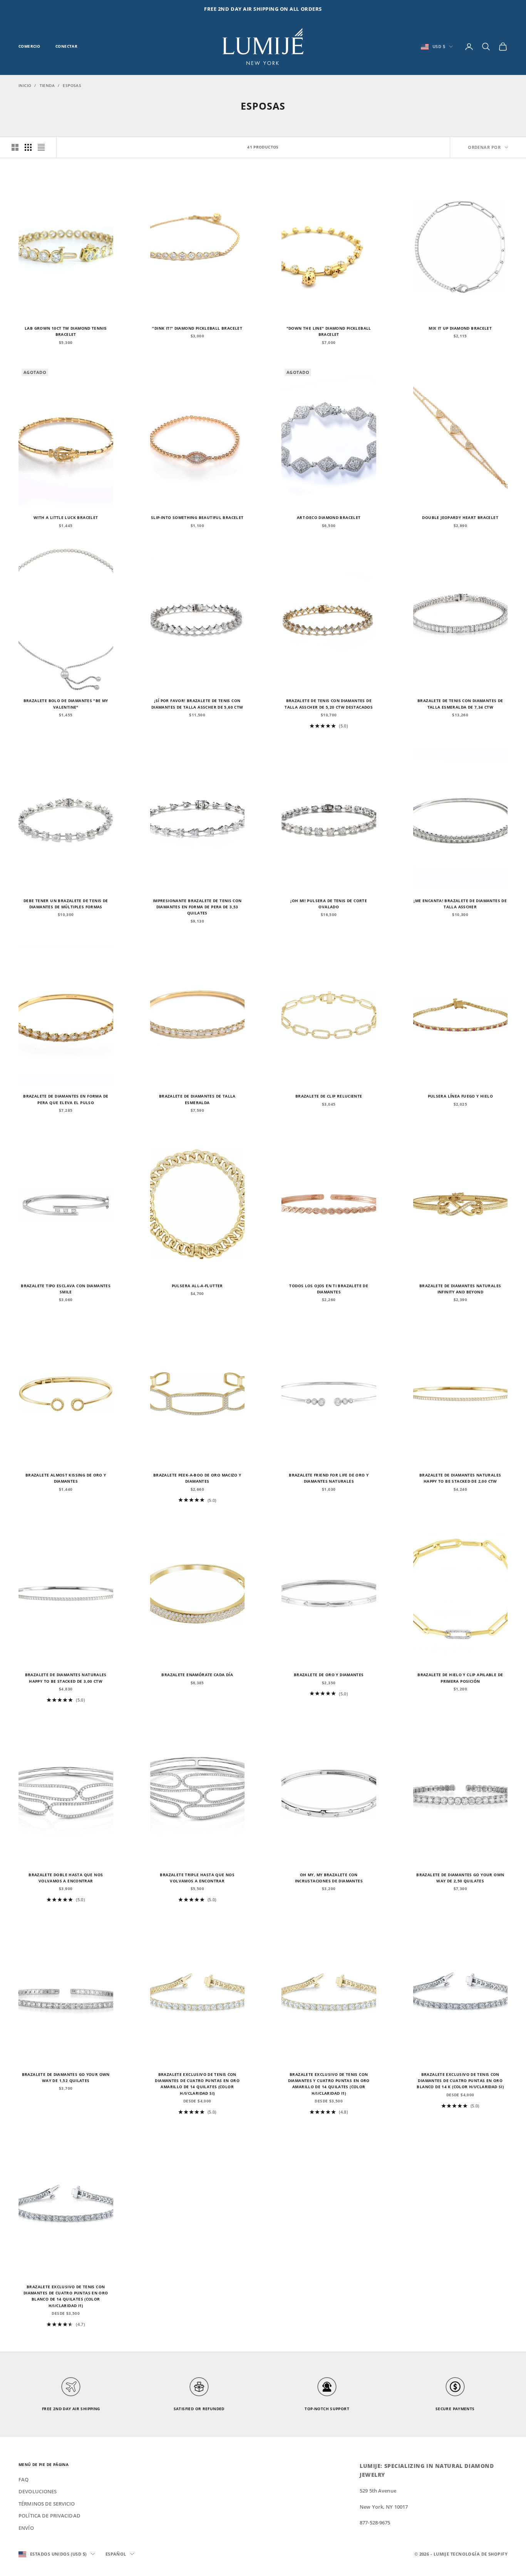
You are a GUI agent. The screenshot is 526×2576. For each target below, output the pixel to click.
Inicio (25, 85)
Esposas (72, 85)
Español (116, 2554)
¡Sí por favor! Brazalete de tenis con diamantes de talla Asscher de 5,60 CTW (197, 704)
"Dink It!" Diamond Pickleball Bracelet (197, 328)
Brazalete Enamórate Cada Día (197, 1675)
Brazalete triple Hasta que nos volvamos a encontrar (197, 1878)
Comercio (29, 46)
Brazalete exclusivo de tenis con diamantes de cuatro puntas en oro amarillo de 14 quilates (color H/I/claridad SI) (197, 2084)
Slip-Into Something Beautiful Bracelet (197, 518)
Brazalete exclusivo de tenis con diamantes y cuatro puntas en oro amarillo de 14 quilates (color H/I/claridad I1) (329, 2084)
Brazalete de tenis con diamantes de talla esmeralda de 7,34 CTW (460, 704)
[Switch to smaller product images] (28, 147)
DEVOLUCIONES (38, 2491)
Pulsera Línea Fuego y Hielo (460, 1096)
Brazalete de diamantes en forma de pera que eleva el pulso (66, 1099)
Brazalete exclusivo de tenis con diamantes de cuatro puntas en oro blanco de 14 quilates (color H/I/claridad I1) (66, 2296)
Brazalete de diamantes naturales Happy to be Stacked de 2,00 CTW (460, 1478)
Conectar (66, 46)
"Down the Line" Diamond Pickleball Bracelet (329, 331)
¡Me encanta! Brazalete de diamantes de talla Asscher (460, 904)
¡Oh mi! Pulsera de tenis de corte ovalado (329, 904)
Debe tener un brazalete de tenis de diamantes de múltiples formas (66, 904)
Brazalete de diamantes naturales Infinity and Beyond (460, 1289)
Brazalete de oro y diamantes (329, 1675)
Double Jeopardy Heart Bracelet (460, 518)
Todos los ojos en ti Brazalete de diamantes (329, 1289)
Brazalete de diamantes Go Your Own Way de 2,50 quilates (460, 1878)
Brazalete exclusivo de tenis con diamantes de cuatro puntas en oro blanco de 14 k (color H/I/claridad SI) (460, 2081)
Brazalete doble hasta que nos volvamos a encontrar (66, 1878)
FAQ (23, 2479)
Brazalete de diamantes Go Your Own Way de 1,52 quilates (66, 2078)
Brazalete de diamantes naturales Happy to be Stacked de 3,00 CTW (66, 1678)
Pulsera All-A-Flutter (197, 1286)
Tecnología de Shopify (479, 2554)
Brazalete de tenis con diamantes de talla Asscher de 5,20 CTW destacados (329, 704)
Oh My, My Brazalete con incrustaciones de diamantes (329, 1878)
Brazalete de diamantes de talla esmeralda (197, 1099)
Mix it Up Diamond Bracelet (460, 328)
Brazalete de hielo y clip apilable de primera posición (460, 1678)
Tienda (47, 85)
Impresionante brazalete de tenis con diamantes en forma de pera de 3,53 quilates (197, 907)
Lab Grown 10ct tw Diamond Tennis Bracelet (66, 331)
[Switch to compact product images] (41, 147)
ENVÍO (26, 2528)
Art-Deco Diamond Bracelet (329, 518)
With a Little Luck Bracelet (66, 518)
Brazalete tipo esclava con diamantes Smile (66, 1289)
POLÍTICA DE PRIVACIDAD (49, 2516)
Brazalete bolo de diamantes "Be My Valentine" (66, 704)
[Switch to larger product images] (15, 147)
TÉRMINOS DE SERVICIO (47, 2504)
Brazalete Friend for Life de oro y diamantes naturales (329, 1478)
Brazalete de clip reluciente (329, 1096)
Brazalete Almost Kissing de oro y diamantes (66, 1478)
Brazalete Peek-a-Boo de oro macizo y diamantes (197, 1478)
